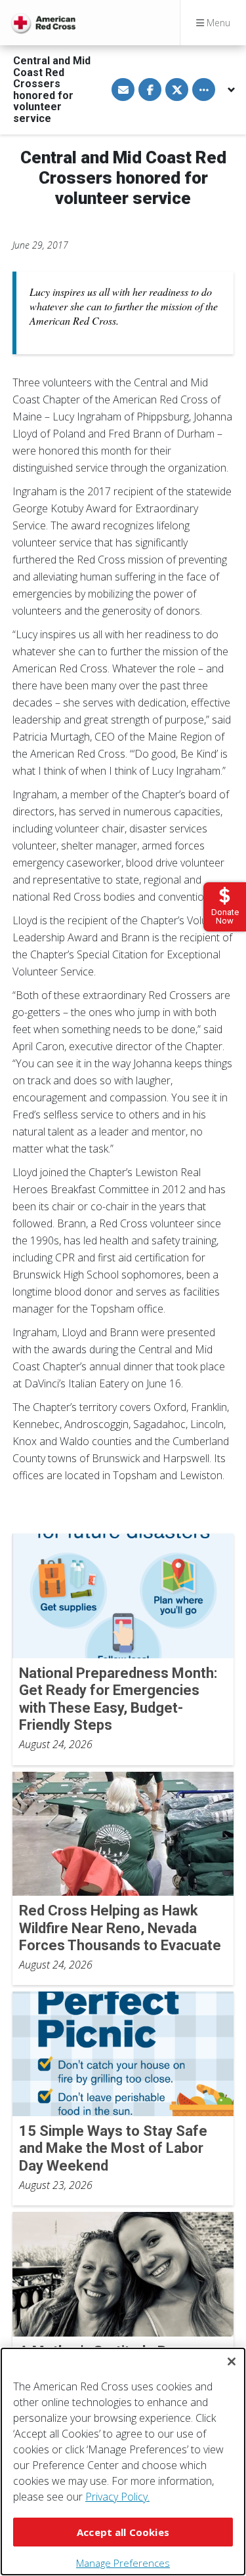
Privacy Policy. (117, 2497)
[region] (123, 2462)
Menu (217, 23)
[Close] (232, 2361)
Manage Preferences (123, 2563)
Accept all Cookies (123, 2532)
